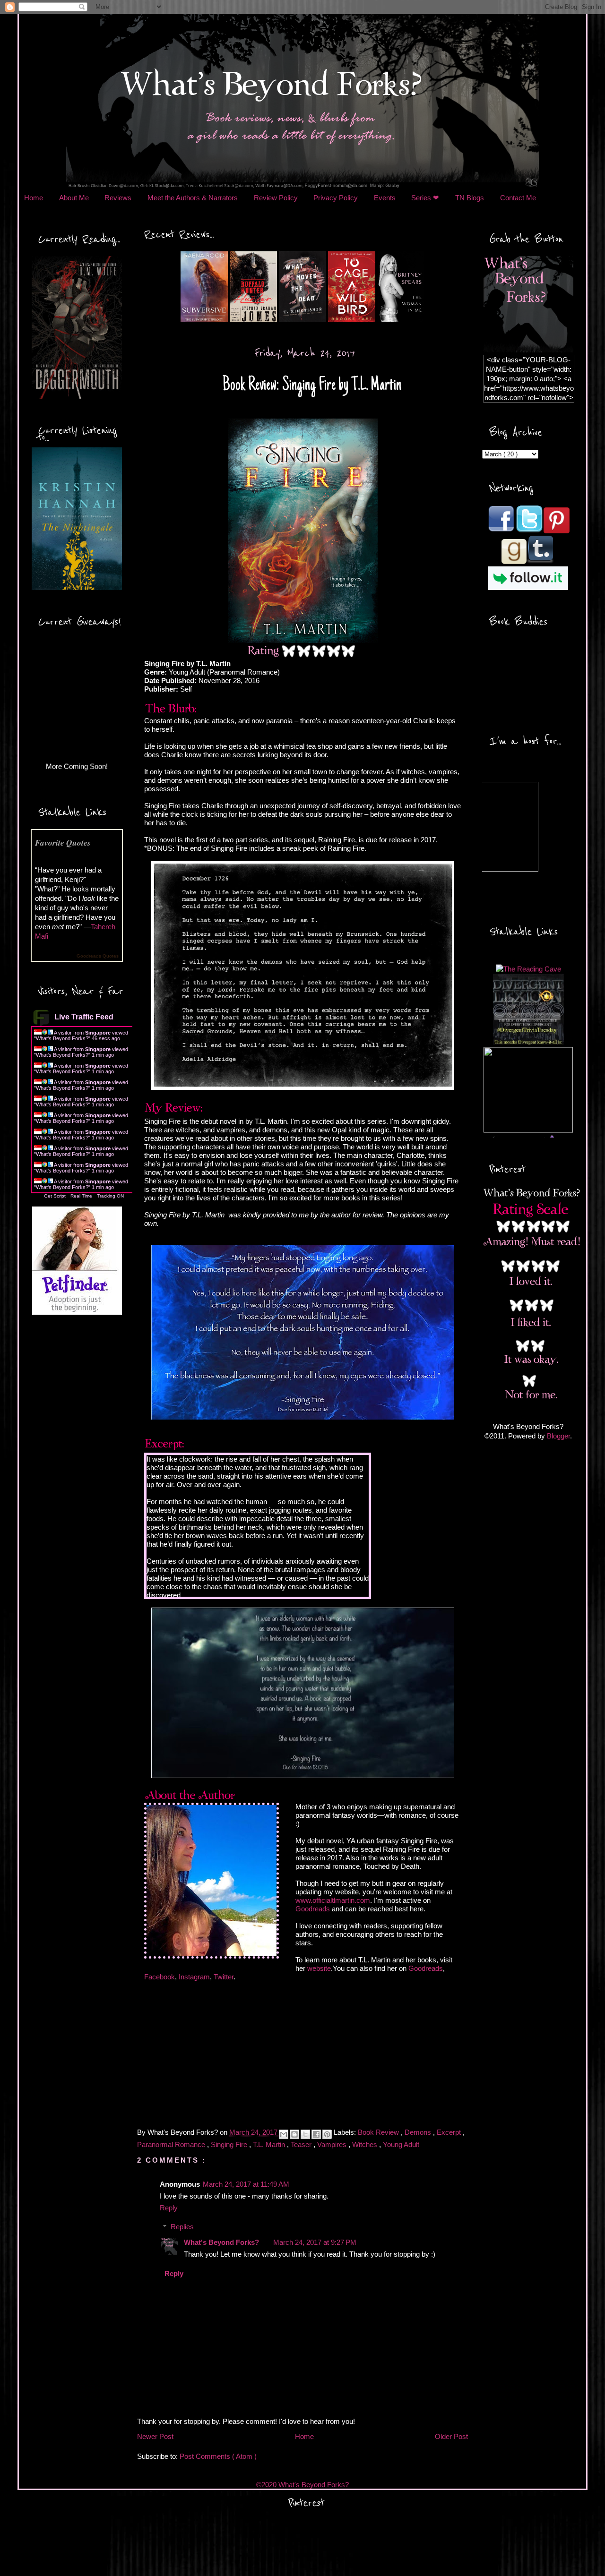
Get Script (55, 1196)
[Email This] (284, 2134)
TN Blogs (470, 198)
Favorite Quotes (63, 843)
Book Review (379, 2133)
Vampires (333, 2144)
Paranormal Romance (172, 2144)
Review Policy (276, 198)
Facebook (160, 1977)
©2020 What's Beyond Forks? (302, 2485)
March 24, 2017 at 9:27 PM (315, 2242)
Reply (169, 2208)
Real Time (81, 1196)
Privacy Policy (336, 198)
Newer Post (155, 2436)
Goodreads (313, 1909)
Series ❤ (425, 198)
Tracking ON (110, 1196)
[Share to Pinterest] (327, 2134)
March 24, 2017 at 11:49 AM (246, 2184)
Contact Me (518, 198)
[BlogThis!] (294, 2134)
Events (385, 198)
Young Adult (401, 2144)
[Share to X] (305, 2134)
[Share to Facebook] (316, 2134)
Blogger (558, 1436)
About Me (74, 198)
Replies (182, 2227)
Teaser (302, 2144)
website (319, 1968)
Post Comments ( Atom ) (218, 2456)
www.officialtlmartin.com (333, 1900)
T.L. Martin (270, 2144)
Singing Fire (230, 2144)
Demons (419, 2133)
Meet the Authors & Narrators (193, 198)
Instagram (194, 1977)
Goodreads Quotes (98, 956)
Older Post (451, 2436)
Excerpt (450, 2133)
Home (34, 198)
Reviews (118, 198)
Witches (366, 2144)
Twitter (224, 1977)
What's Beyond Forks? (62, 1038)
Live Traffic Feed (84, 1017)
